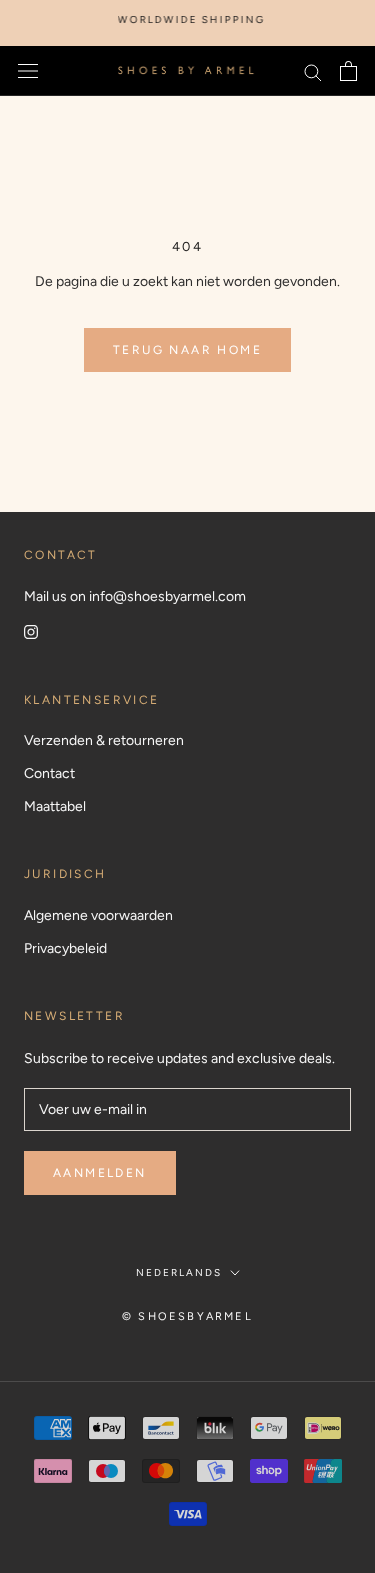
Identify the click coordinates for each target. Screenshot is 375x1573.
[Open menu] (28, 71)
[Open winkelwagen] (348, 71)
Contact (49, 773)
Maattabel (55, 806)
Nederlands (179, 1272)
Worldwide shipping (186, 19)
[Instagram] (31, 630)
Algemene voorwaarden (98, 915)
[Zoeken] (313, 71)
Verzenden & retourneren (104, 740)
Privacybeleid (65, 948)
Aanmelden (100, 1173)
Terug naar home (187, 350)
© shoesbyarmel (187, 1316)
